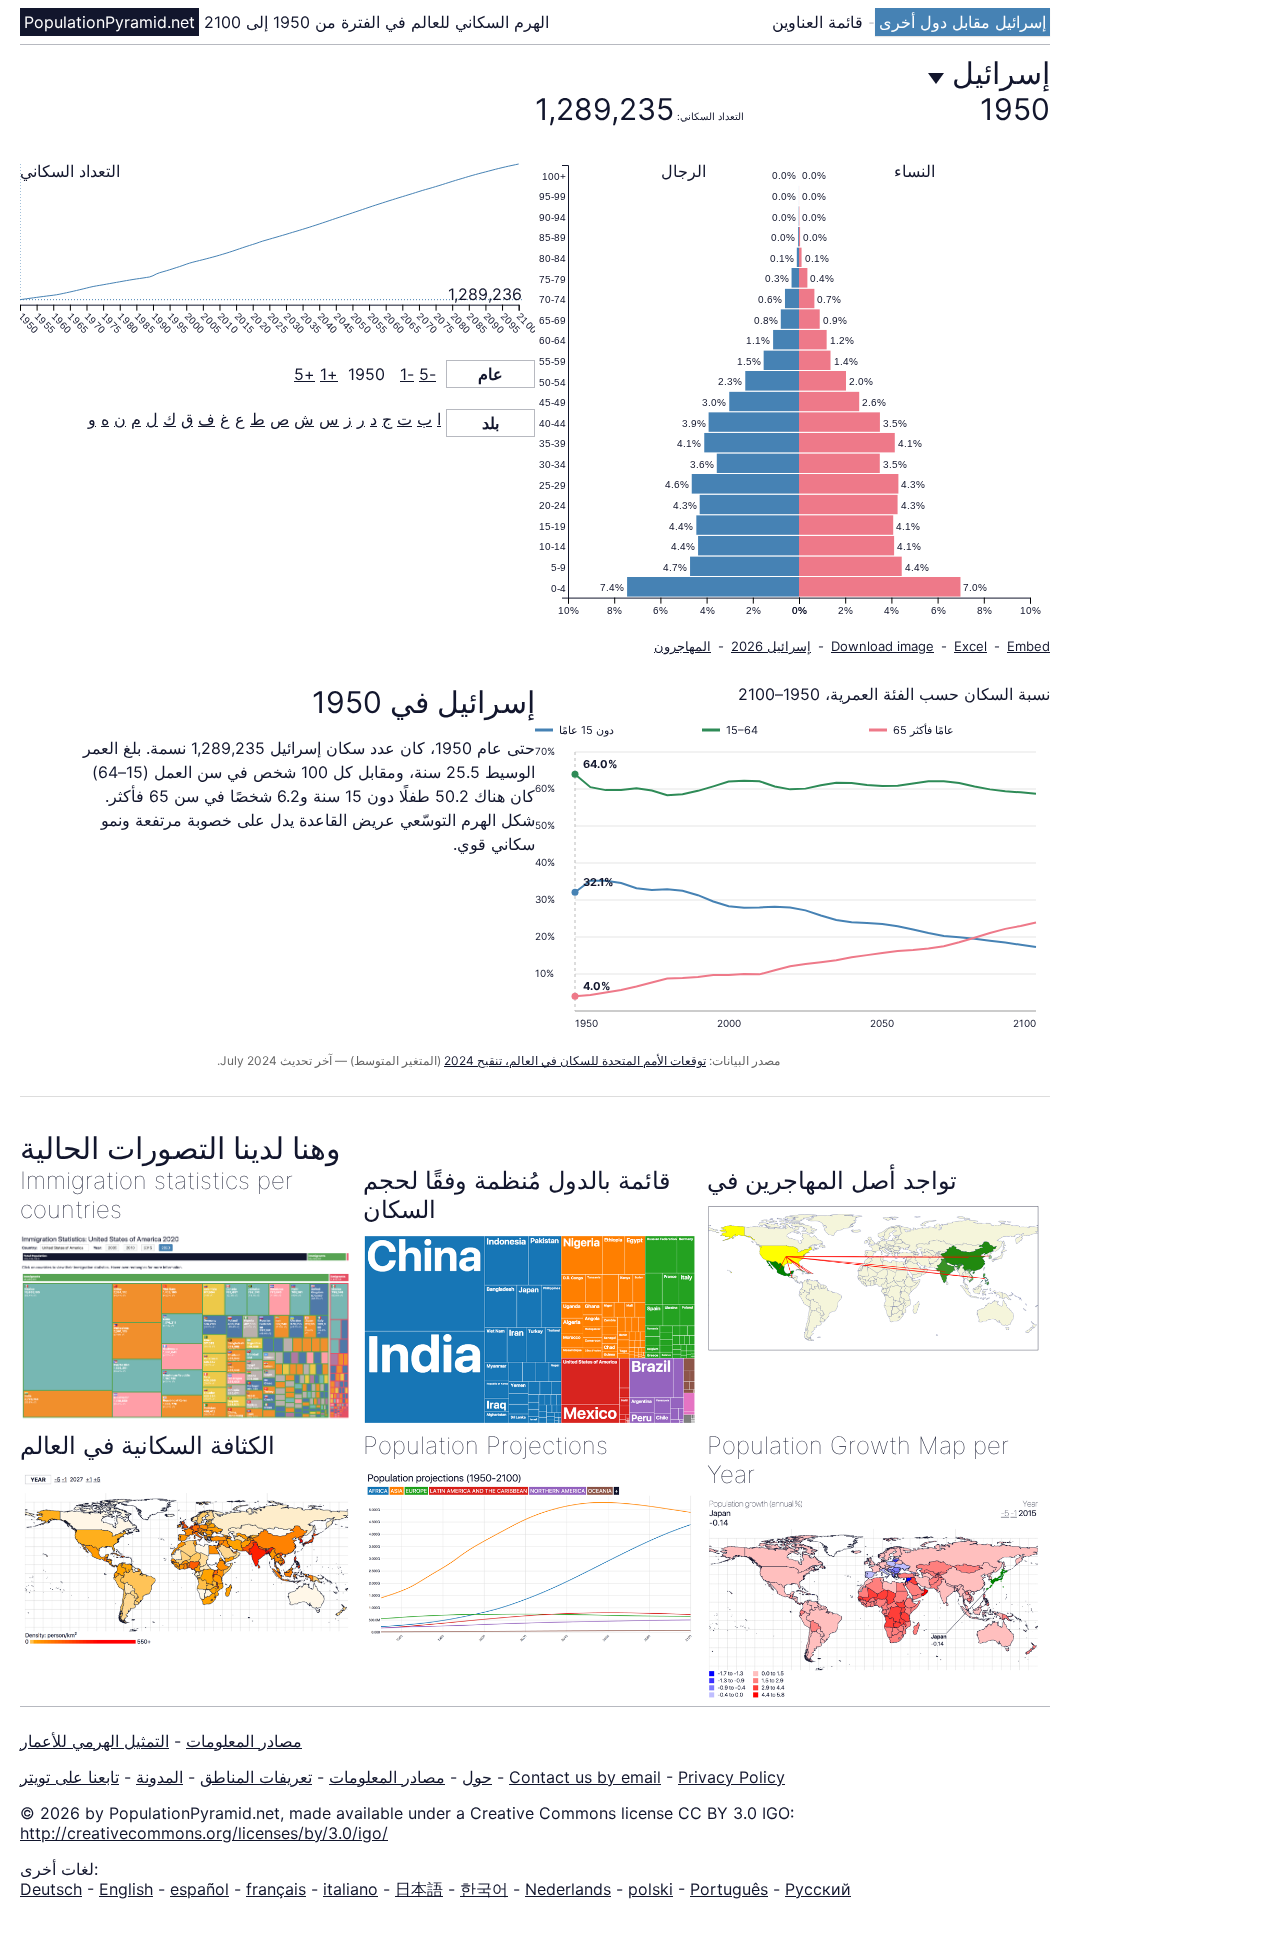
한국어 (484, 1889)
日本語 (419, 1889)
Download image (882, 646)
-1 (407, 374)
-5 (427, 374)
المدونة (159, 1777)
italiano (350, 1889)
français (276, 1889)
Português (729, 1889)
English (126, 1889)
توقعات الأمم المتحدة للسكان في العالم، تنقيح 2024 (575, 1060)
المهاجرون (682, 646)
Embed (1028, 646)
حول (477, 1777)
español (199, 1889)
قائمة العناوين (820, 22)
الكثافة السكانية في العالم (147, 1445)
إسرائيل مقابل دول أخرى (962, 22)
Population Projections (485, 1445)
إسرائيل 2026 (771, 646)
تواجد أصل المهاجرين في (832, 1180)
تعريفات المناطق (256, 1777)
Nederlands (568, 1889)
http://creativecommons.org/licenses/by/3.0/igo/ (204, 1833)
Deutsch (51, 1889)
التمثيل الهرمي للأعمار (94, 1741)
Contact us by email (585, 1777)
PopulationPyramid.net (109, 22)
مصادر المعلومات (244, 1741)
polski (650, 1889)
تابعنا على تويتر (69, 1777)
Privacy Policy (731, 1777)
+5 (304, 374)
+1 (329, 374)
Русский (818, 1889)
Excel (970, 646)
